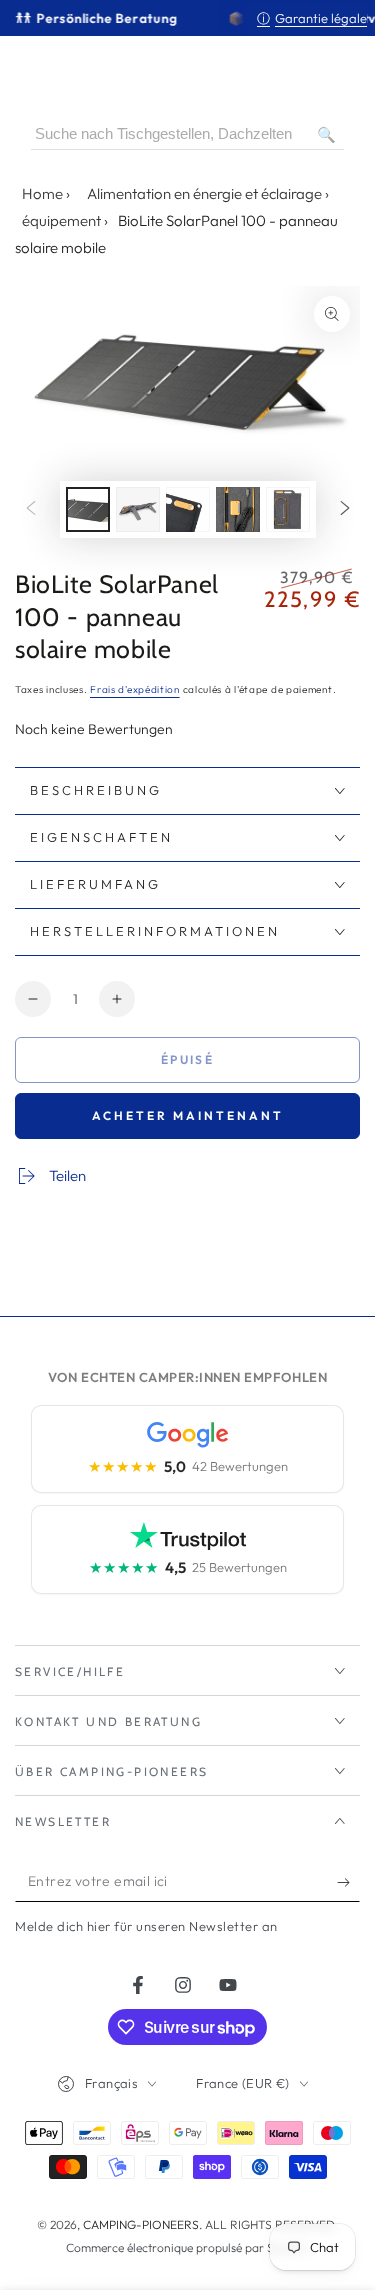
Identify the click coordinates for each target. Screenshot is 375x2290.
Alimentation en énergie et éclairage (204, 193)
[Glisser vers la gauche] (31, 509)
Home (42, 193)
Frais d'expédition (135, 689)
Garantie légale (312, 18)
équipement (61, 220)
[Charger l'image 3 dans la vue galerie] (188, 509)
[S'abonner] (348, 1882)
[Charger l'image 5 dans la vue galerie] (288, 509)
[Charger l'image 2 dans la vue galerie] (138, 509)
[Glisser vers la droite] (345, 509)
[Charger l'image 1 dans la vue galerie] (88, 509)
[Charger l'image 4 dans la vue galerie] (238, 509)
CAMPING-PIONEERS (141, 2224)
